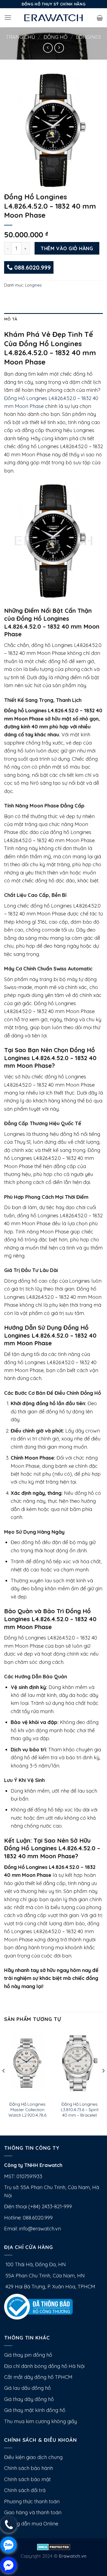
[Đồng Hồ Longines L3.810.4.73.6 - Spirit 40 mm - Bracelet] (80, 2063)
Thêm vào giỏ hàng (67, 248)
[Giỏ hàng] (100, 18)
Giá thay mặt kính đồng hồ (35, 2410)
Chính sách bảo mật (27, 2479)
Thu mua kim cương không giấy (40, 2421)
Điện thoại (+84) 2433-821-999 (38, 2206)
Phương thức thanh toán (32, 2501)
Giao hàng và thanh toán (33, 2512)
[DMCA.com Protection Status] (54, 2546)
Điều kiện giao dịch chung (33, 2457)
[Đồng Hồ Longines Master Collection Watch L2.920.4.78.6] (27, 2063)
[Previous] (4, 2082)
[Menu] (8, 18)
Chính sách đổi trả (25, 2490)
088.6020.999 (32, 267)
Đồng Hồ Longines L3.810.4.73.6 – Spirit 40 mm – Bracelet (80, 2110)
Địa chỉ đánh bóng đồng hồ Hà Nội (44, 2366)
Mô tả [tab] (11, 319)
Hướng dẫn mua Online (31, 2524)
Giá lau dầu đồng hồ (27, 2388)
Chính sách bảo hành (29, 2468)
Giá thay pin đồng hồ (28, 2355)
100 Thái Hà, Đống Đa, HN (35, 2264)
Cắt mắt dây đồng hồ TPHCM (38, 2377)
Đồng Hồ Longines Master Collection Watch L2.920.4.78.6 (27, 2110)
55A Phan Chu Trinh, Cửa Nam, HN (44, 2276)
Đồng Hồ (56, 37)
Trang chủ (21, 37)
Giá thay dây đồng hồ (29, 2399)
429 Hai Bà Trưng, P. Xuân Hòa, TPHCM (50, 2287)
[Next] (103, 2082)
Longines (88, 37)
